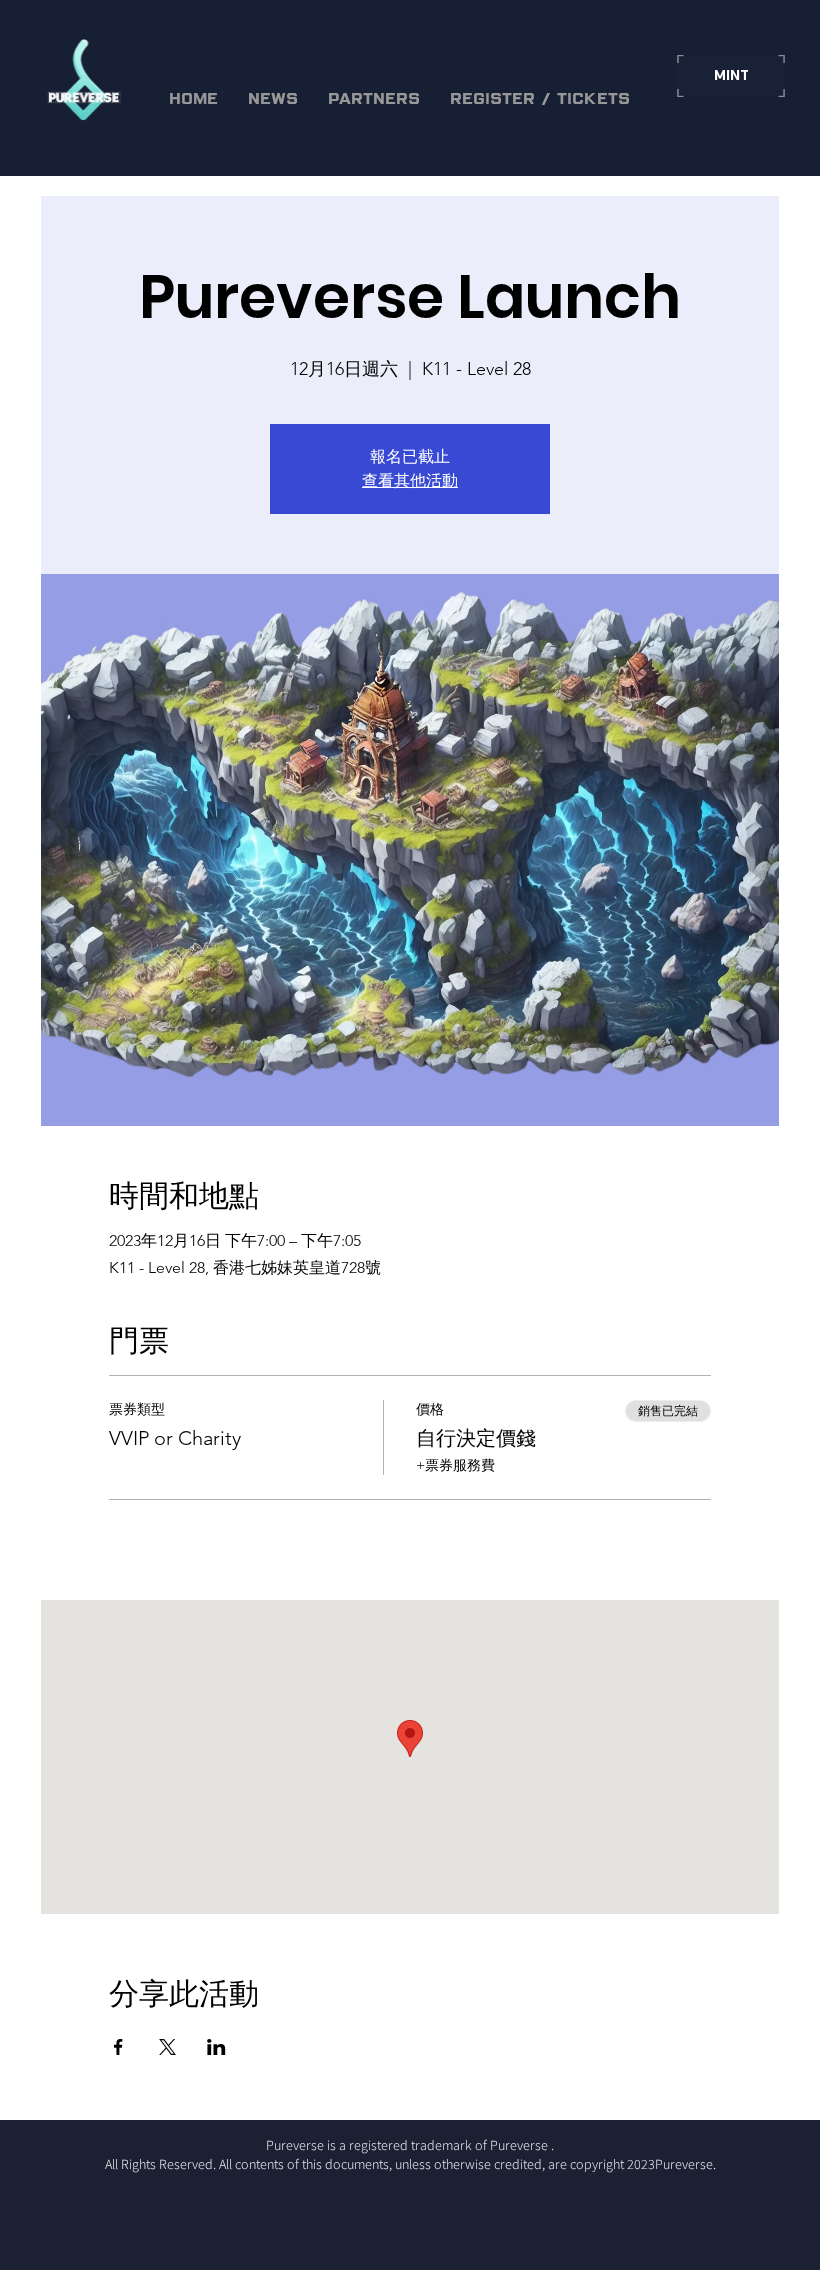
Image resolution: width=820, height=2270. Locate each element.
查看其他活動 (410, 480)
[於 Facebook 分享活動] (118, 2047)
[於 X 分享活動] (167, 2047)
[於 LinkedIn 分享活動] (216, 2047)
